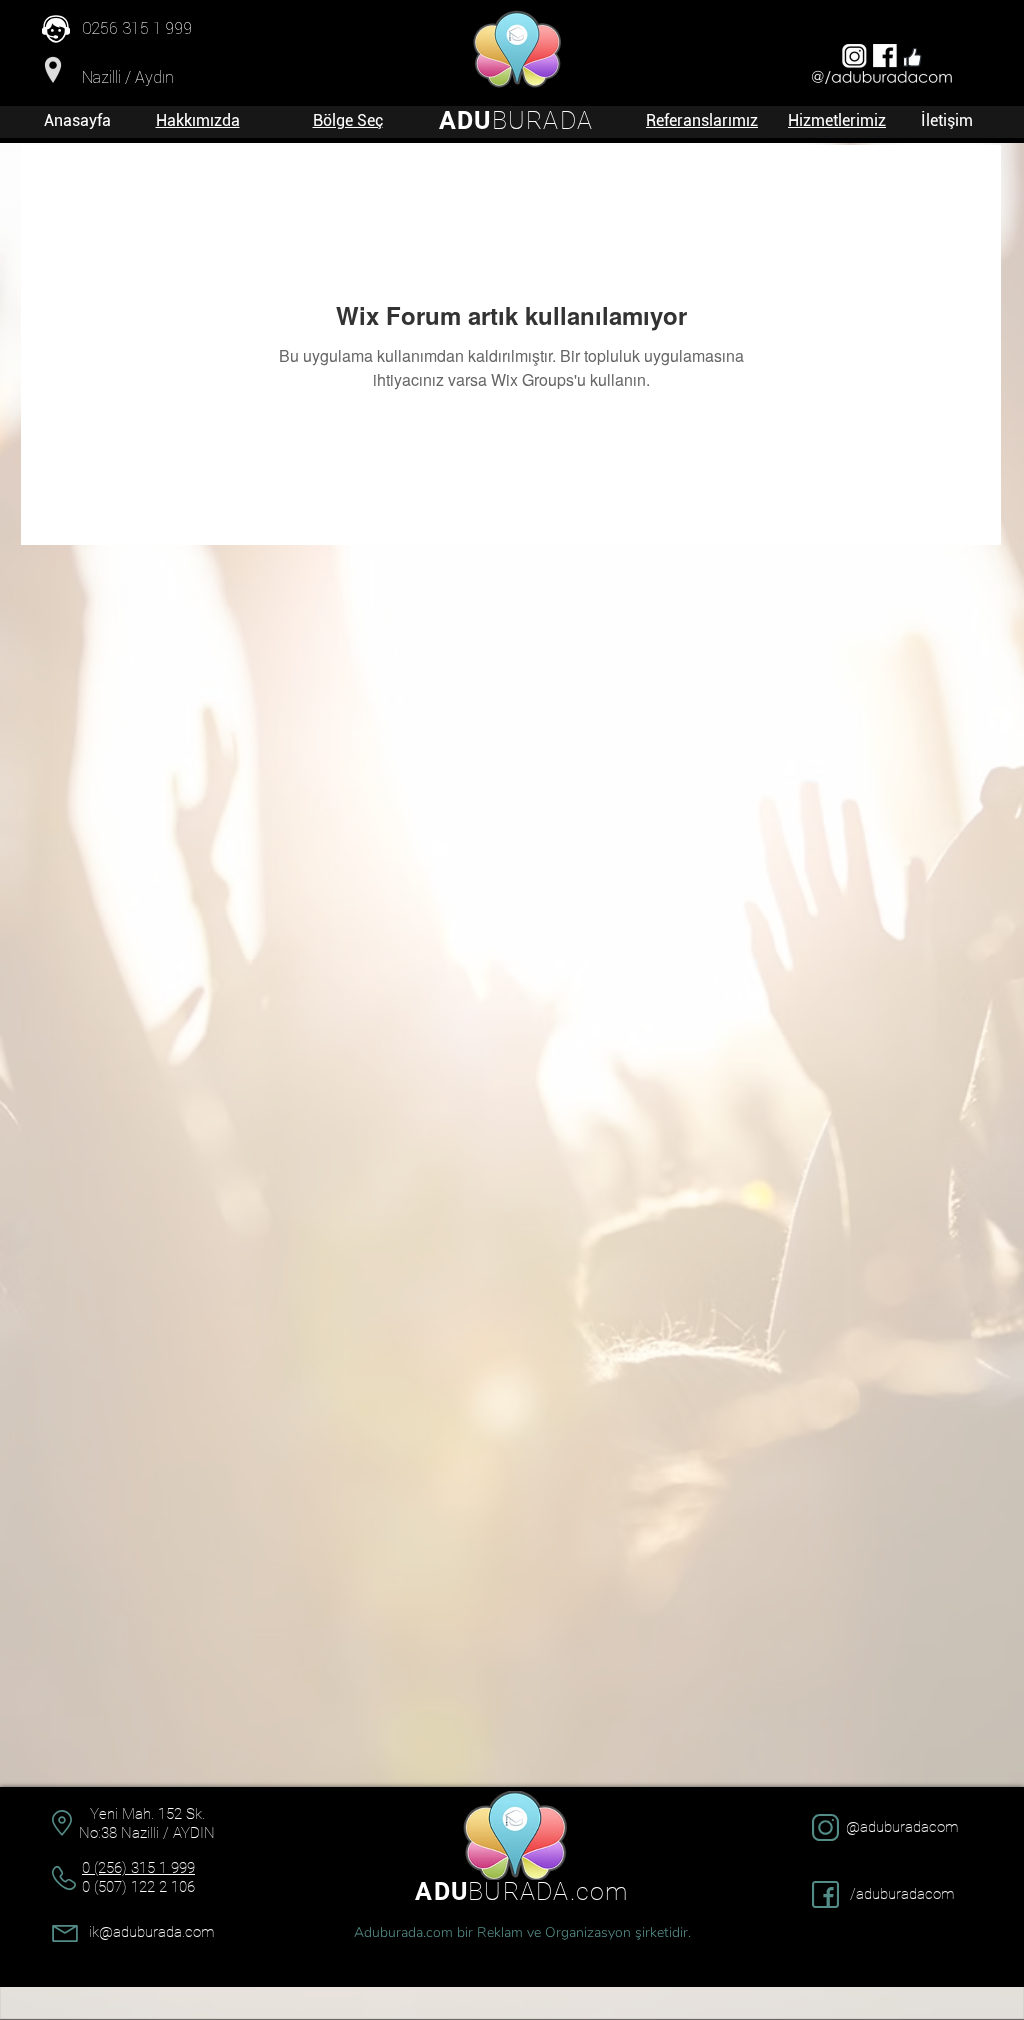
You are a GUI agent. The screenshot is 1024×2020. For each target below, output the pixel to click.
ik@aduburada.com (151, 1932)
